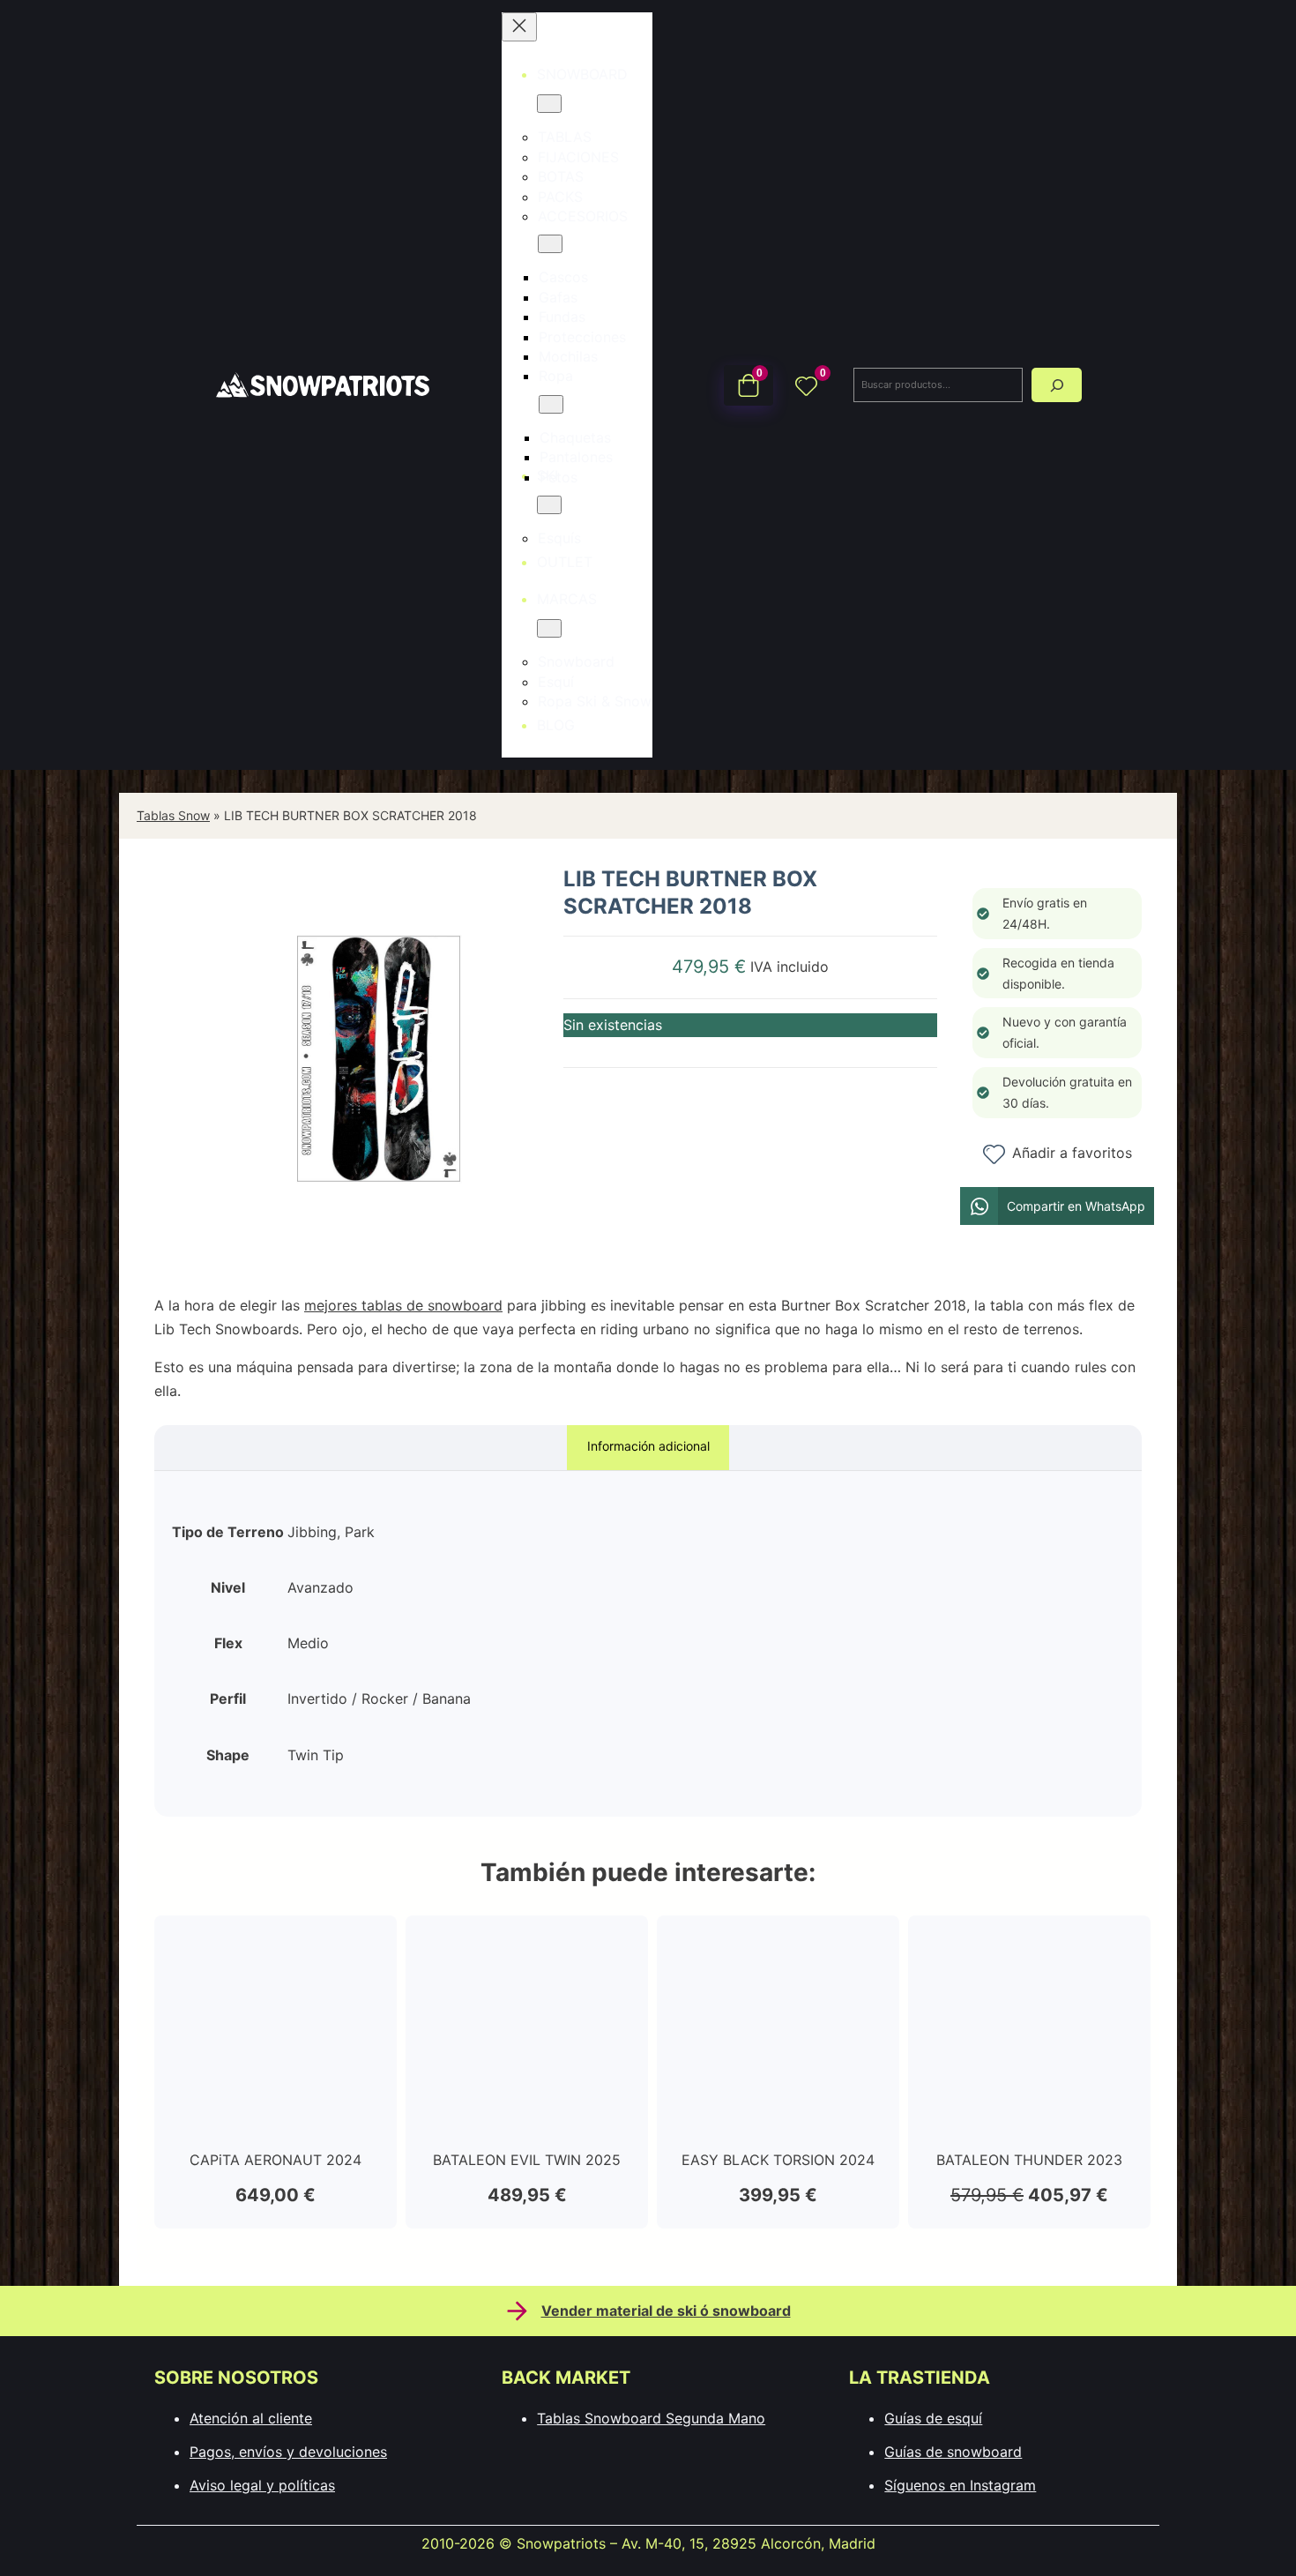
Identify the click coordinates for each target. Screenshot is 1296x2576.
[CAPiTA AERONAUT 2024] (276, 1945)
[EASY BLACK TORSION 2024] (778, 1945)
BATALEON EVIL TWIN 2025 (527, 2160)
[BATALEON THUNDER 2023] (1029, 1945)
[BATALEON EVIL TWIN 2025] (527, 1945)
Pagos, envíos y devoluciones (288, 2452)
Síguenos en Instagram (960, 2485)
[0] (806, 385)
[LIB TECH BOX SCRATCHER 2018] (379, 1248)
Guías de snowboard (953, 2452)
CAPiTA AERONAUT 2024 (276, 2160)
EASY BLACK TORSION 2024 (778, 2160)
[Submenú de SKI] (549, 505)
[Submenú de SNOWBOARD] (549, 104)
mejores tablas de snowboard (403, 1305)
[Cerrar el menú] (519, 27)
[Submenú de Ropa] (551, 404)
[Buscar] (1057, 385)
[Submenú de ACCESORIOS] (550, 244)
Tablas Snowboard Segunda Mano (651, 2418)
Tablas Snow (173, 815)
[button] (1057, 1206)
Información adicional (648, 1446)
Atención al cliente (251, 2418)
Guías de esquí (933, 2418)
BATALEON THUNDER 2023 (1029, 2160)
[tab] (648, 1448)
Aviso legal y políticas (262, 2485)
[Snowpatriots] (322, 384)
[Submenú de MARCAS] (549, 628)
